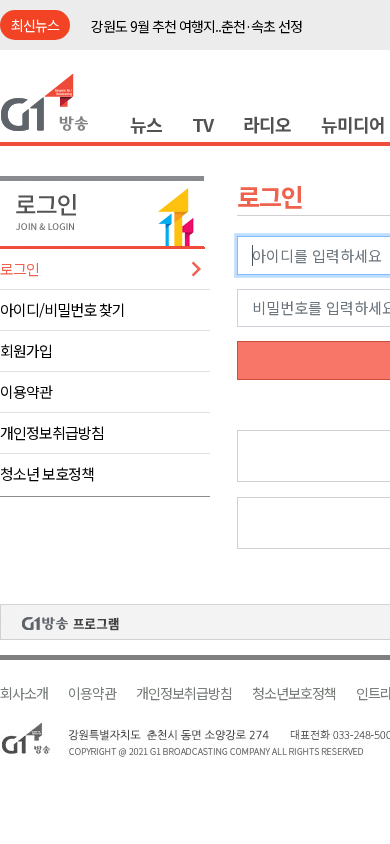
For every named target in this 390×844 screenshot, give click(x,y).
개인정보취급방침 (52, 432)
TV (202, 124)
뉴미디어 (353, 124)
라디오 (267, 124)
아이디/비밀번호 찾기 (62, 309)
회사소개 (24, 693)
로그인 (19, 268)
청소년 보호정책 (47, 473)
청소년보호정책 (294, 693)
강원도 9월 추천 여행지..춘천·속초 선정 (196, 26)
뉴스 (146, 124)
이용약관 (26, 391)
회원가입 (26, 350)
